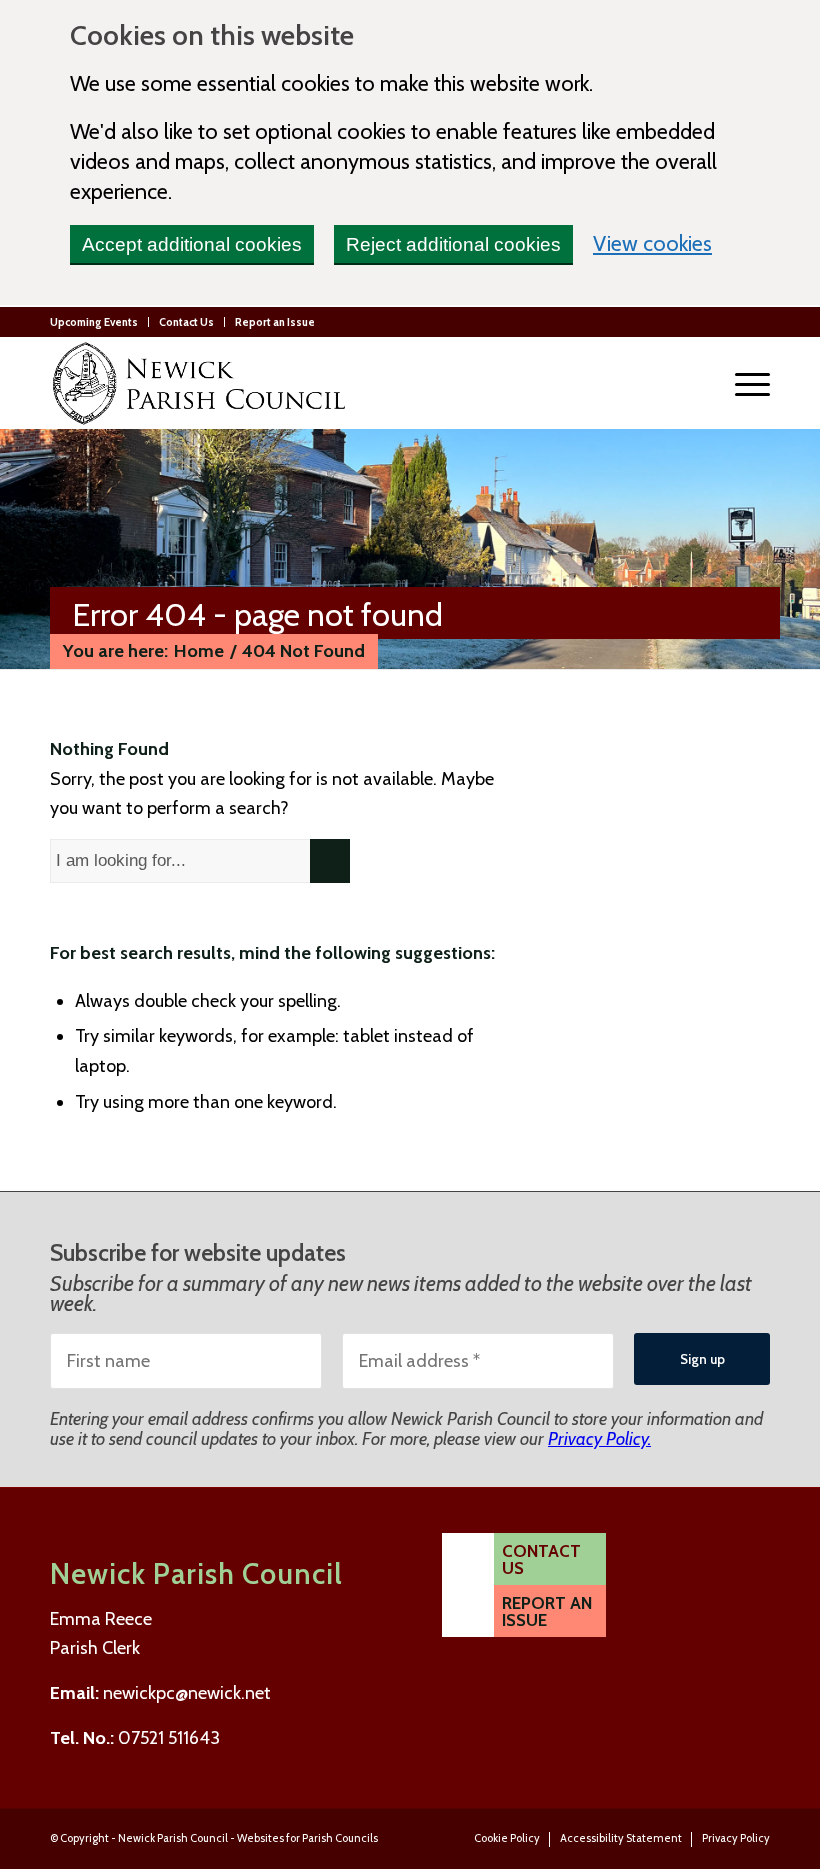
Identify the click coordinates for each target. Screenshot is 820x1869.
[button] (742, 383)
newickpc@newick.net (187, 1693)
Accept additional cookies (192, 244)
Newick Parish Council (173, 1838)
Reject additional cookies (453, 244)
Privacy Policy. (599, 1439)
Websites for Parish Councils (307, 1838)
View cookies (652, 242)
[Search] (695, 383)
